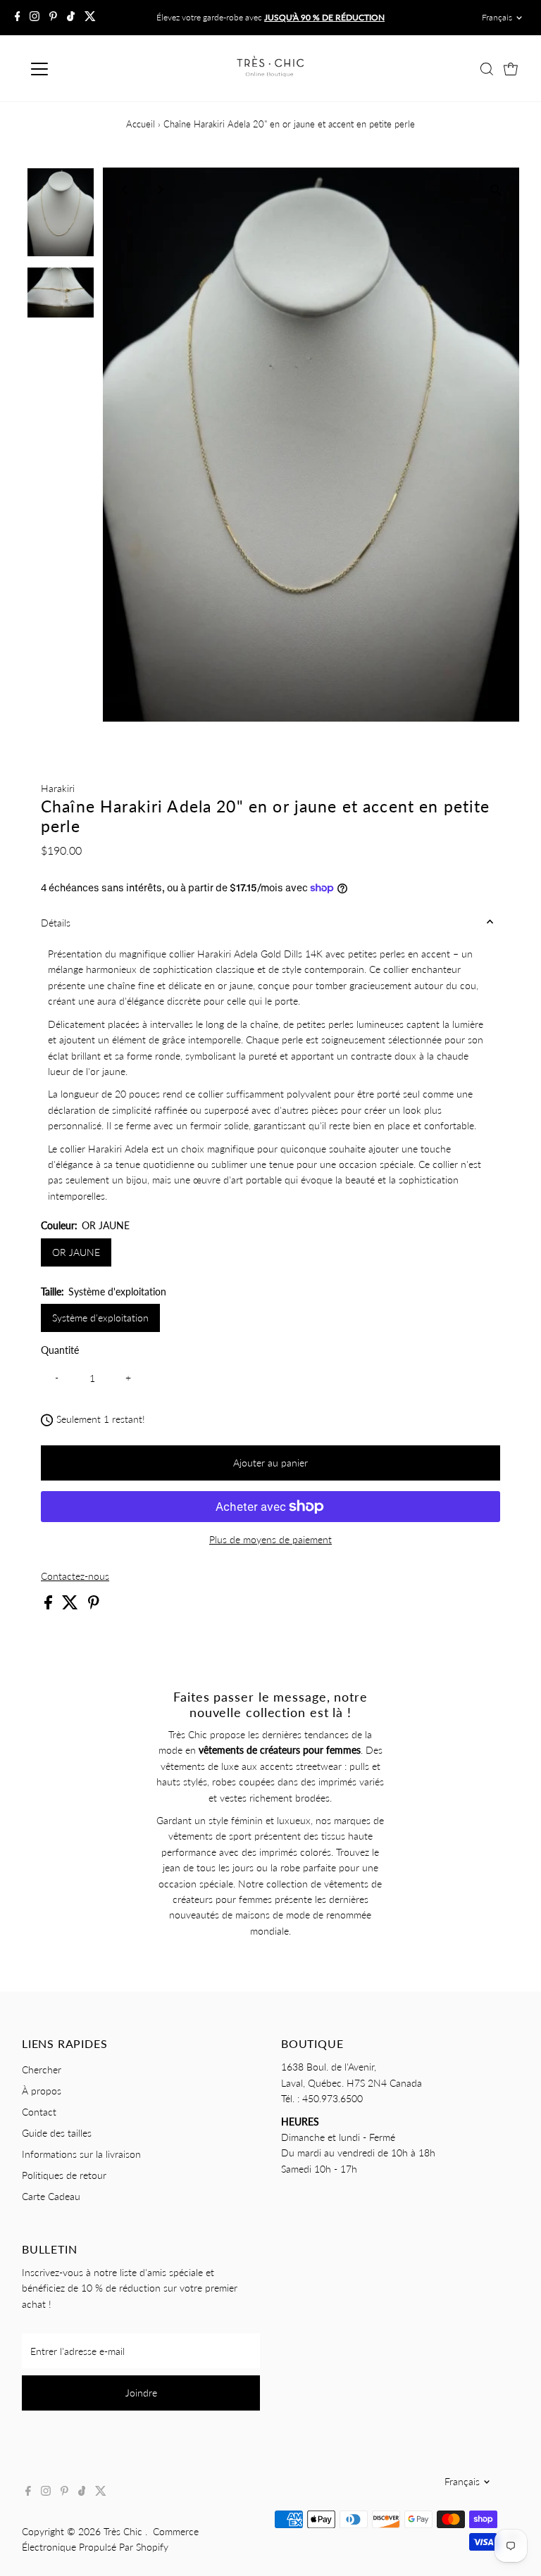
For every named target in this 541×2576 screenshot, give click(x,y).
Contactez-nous (75, 1576)
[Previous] (126, 190)
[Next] (160, 190)
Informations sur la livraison (81, 2154)
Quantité (60, 1350)
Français (497, 17)
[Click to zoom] (496, 190)
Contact (39, 2112)
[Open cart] (511, 69)
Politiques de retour (64, 2175)
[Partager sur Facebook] (50, 1606)
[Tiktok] (71, 18)
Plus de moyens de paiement (270, 1539)
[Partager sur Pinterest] (94, 1606)
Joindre (141, 2393)
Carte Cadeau (51, 2196)
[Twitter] (90, 18)
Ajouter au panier (270, 1463)
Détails (56, 923)
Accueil (141, 124)
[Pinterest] (53, 18)
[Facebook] (18, 18)
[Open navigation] (81, 69)
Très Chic (124, 2531)
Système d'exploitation (100, 1318)
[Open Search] (487, 69)
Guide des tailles (57, 2133)
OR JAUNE (76, 1252)
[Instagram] (35, 18)
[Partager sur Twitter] (71, 1606)
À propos (42, 2091)
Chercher (42, 2069)
